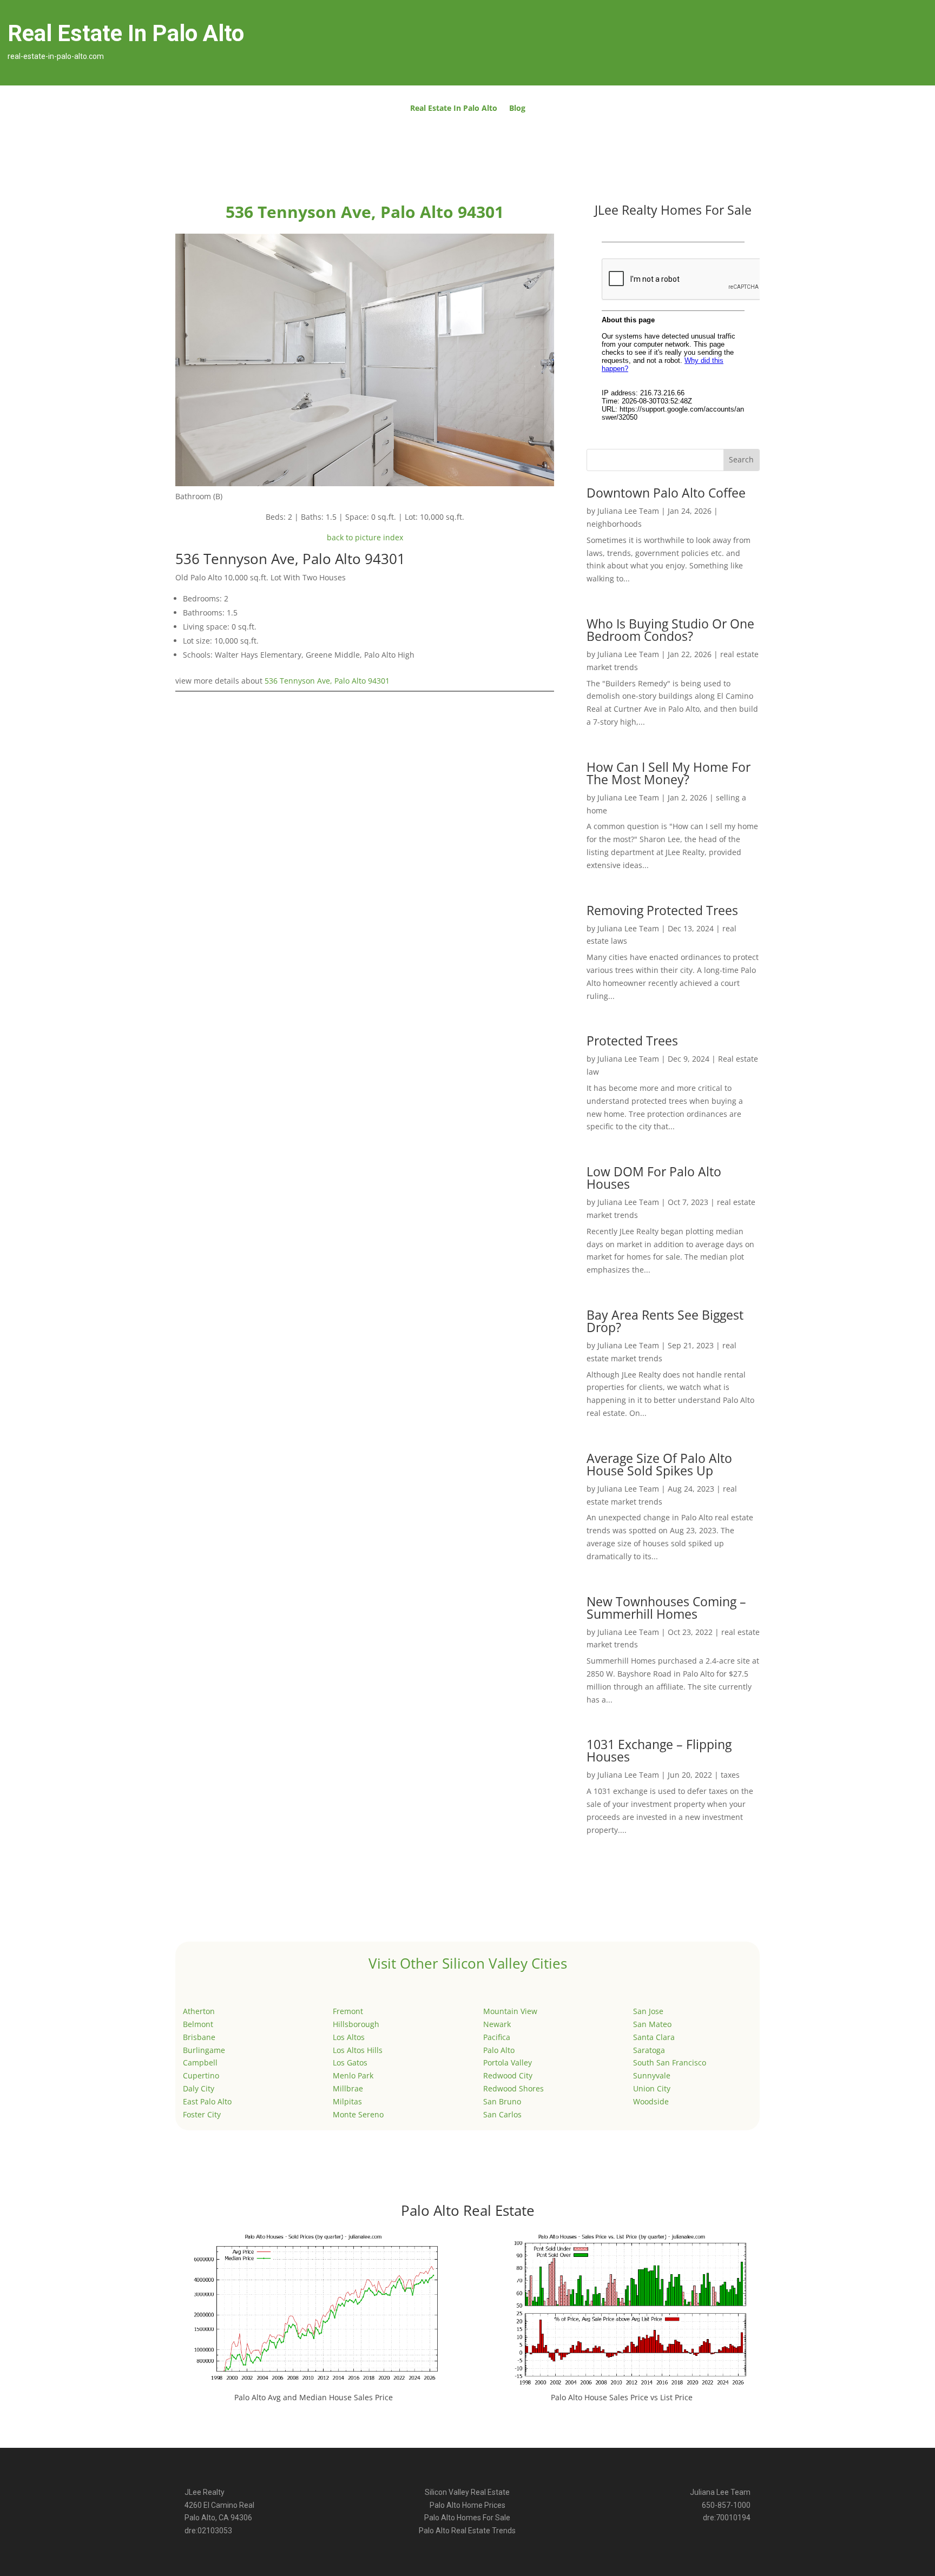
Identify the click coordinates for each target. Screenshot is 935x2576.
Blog (517, 109)
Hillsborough (356, 2024)
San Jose (648, 2011)
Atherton (199, 2011)
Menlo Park (353, 2075)
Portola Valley (508, 2062)
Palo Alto (499, 2050)
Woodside (651, 2101)
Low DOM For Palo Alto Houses (654, 1178)
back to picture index (365, 537)
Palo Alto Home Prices (467, 2505)
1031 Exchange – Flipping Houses (659, 1750)
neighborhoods (614, 524)
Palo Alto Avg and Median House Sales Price (314, 2397)
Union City (652, 2088)
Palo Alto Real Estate (468, 2210)
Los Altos (349, 2037)
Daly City (199, 2088)
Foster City (202, 2114)
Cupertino (201, 2075)
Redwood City (508, 2075)
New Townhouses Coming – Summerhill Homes (666, 1608)
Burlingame (204, 2050)
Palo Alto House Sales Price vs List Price (622, 2397)
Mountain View (510, 2011)
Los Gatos (350, 2062)
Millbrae (348, 2088)
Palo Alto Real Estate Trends (467, 2531)
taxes (730, 1775)
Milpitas (347, 2101)
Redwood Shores (513, 2088)
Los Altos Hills (358, 2050)
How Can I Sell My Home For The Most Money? (669, 773)
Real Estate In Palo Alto (454, 109)
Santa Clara (654, 2037)
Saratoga (649, 2050)
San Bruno (502, 2101)
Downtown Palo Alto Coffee (666, 493)
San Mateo (652, 2024)
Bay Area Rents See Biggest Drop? (665, 1321)
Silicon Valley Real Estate (467, 2492)
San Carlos (502, 2114)
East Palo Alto (207, 2101)
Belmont (198, 2024)
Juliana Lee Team (628, 511)
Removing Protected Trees (662, 910)
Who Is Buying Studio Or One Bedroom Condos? (670, 630)
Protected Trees (632, 1041)
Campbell (200, 2062)
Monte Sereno (358, 2114)
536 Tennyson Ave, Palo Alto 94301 (327, 681)
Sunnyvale (652, 2075)
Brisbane (199, 2037)
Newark (497, 2024)
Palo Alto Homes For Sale (467, 2518)
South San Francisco (670, 2062)
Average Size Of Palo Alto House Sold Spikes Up (659, 1464)
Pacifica (497, 2037)
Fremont (348, 2011)
